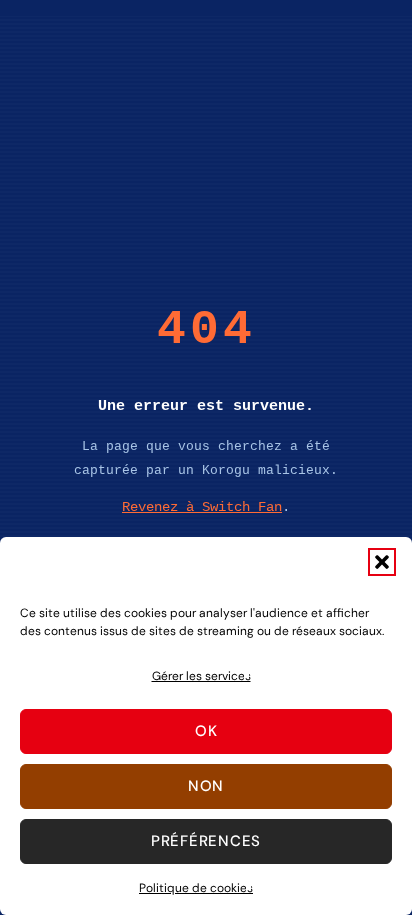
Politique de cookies (196, 888)
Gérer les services (201, 676)
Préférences (206, 841)
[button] (382, 562)
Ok (206, 731)
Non (206, 786)
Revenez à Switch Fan (202, 507)
